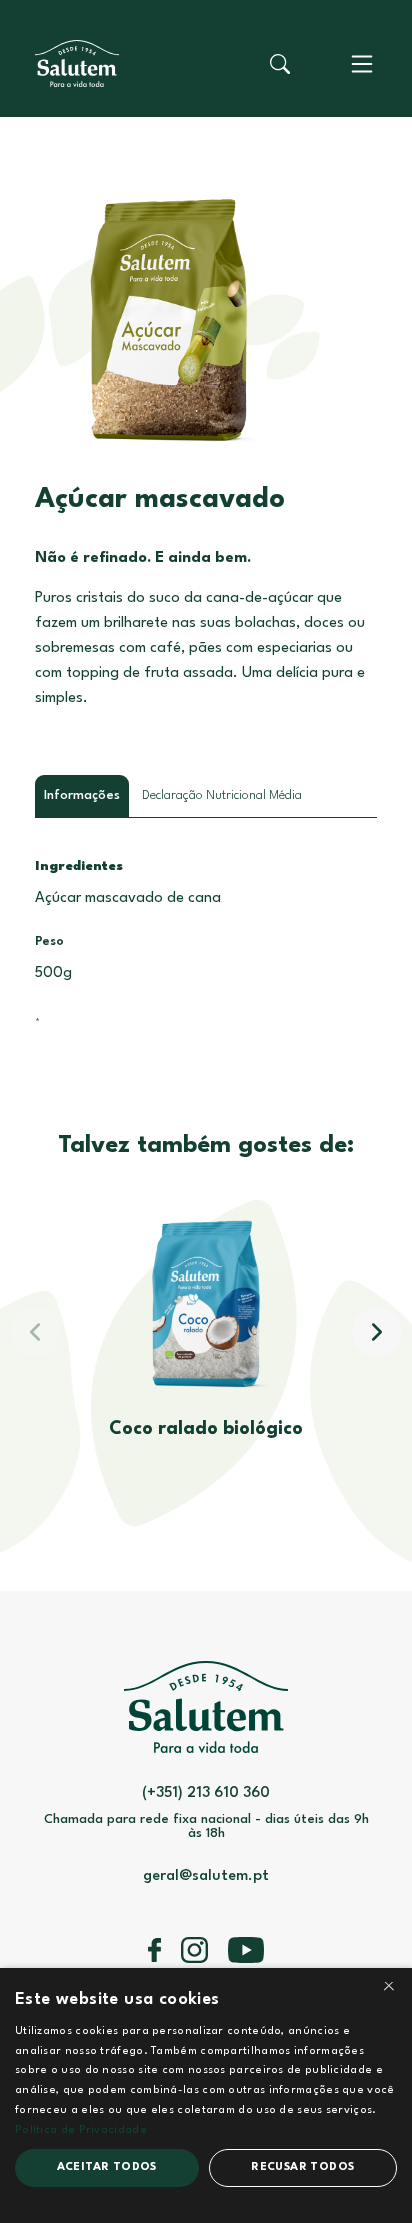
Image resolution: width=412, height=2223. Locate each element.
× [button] (389, 1989)
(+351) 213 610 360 (206, 1793)
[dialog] (206, 2095)
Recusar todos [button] (302, 2167)
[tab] (82, 796)
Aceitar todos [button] (107, 2167)
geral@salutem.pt (206, 1876)
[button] (377, 1332)
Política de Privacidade (81, 2130)
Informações (82, 795)
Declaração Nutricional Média (222, 795)
